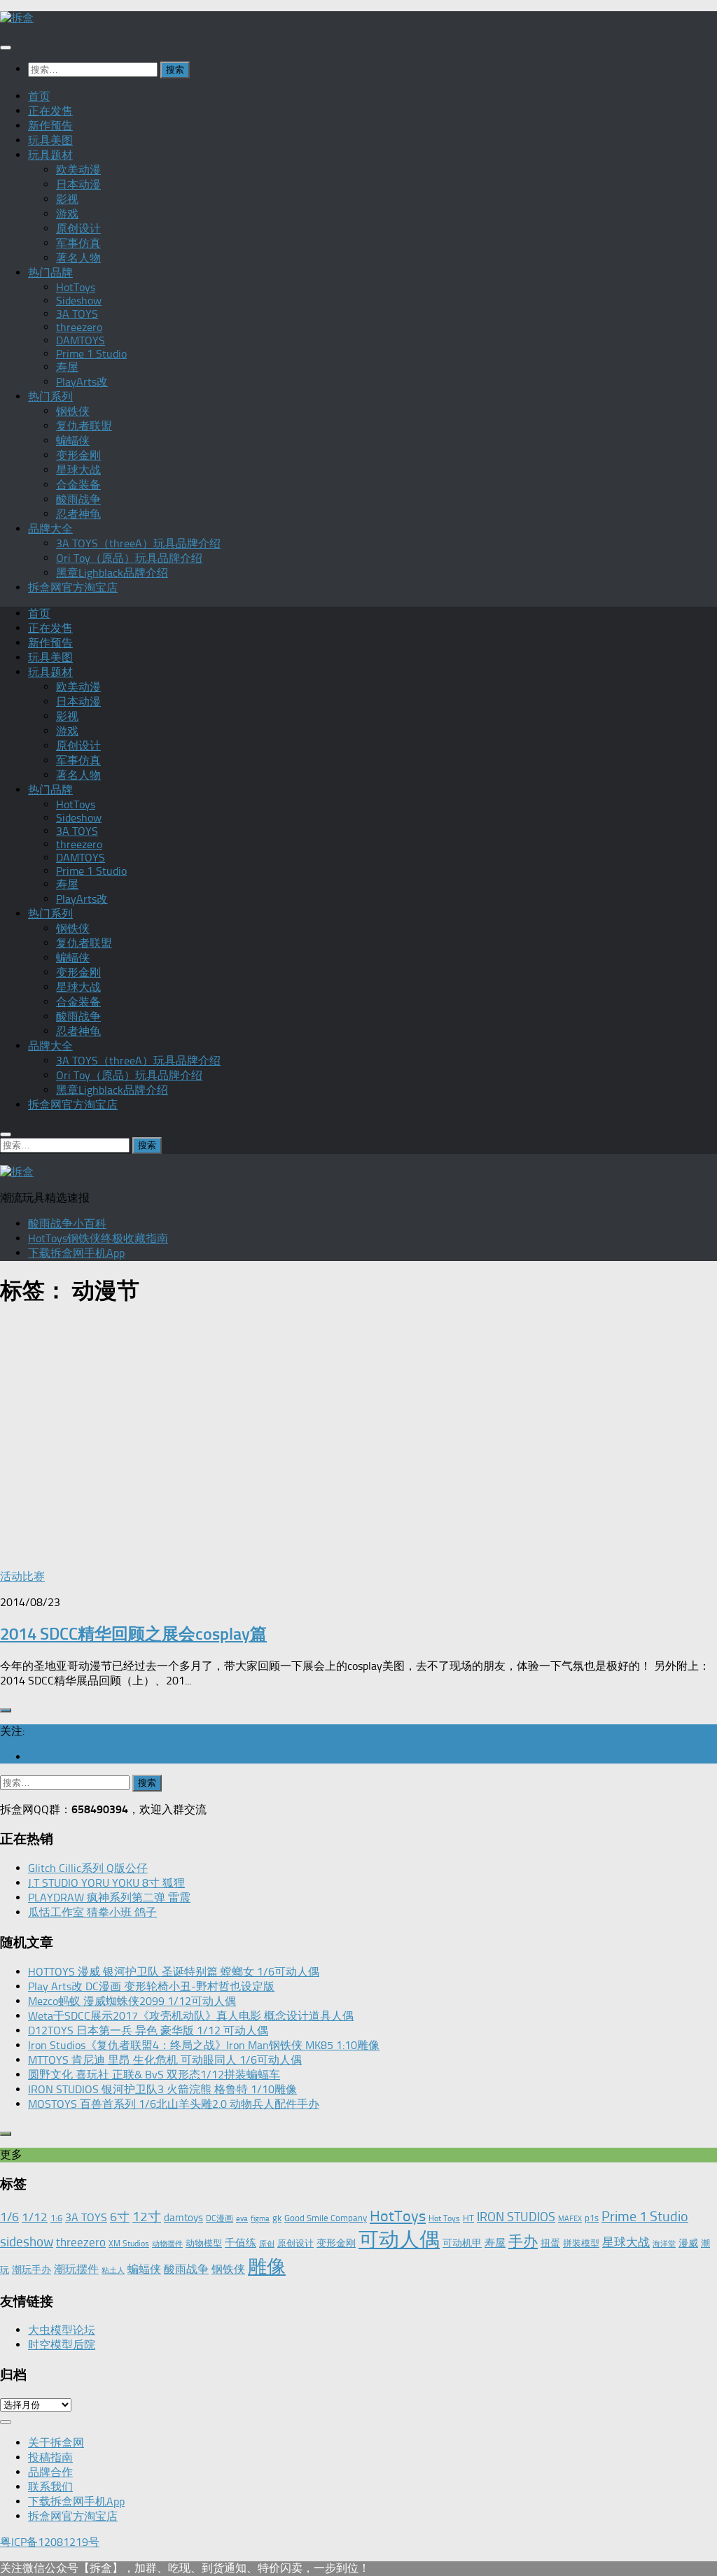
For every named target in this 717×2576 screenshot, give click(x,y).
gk (277, 2218)
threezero (79, 327)
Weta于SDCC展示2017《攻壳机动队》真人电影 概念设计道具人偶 (191, 2016)
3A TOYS (77, 314)
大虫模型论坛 (62, 2330)
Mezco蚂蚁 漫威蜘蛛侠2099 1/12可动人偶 (132, 2001)
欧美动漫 (78, 170)
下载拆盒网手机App (76, 1253)
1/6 (9, 2217)
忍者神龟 (78, 514)
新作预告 (50, 126)
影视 (67, 199)
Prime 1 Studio (91, 354)
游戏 (67, 214)
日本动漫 (78, 184)
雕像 (267, 2267)
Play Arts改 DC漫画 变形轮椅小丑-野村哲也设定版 (151, 1986)
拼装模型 (581, 2243)
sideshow (27, 2242)
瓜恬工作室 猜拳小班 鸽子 (92, 1912)
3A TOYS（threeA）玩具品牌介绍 (138, 543)
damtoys (183, 2218)
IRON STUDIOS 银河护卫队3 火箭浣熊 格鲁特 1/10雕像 (162, 2089)
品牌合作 (50, 2472)
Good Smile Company (326, 2218)
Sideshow (79, 301)
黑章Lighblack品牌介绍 (112, 573)
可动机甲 (462, 2243)
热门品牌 (50, 273)
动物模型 (204, 2243)
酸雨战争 (78, 499)
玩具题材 (50, 155)
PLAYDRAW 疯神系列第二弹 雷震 (109, 1898)
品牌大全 (50, 529)
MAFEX (570, 2219)
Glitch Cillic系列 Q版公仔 (88, 1868)
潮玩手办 (32, 2269)
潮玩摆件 (76, 2269)
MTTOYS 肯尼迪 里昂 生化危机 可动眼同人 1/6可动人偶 (165, 2060)
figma (260, 2219)
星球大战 (78, 470)
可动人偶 (399, 2239)
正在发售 (50, 111)
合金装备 (78, 485)
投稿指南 (50, 2457)
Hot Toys (444, 2218)
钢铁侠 (73, 411)
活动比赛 (22, 1576)
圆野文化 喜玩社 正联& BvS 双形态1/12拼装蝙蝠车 (154, 2075)
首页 (39, 96)
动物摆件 (167, 2244)
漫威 (688, 2243)
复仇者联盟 (84, 426)
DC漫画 (220, 2218)
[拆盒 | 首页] (17, 18)
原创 (267, 2244)
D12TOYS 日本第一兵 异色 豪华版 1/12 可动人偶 (148, 2030)
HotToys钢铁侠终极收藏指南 (98, 1238)
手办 (523, 2241)
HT (468, 2218)
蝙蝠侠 (73, 441)
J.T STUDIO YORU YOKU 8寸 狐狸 (106, 1883)
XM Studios (129, 2244)
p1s (592, 2218)
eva (242, 2219)
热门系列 (50, 396)
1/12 (35, 2217)
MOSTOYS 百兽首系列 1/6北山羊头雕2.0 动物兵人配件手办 (174, 2104)
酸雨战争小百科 (67, 1224)
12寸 (147, 2217)
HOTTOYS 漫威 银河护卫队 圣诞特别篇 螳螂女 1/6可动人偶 (174, 1972)
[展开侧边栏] (6, 1710)
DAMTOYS (81, 340)
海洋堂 (664, 2244)
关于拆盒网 (56, 2443)
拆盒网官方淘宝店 (73, 587)
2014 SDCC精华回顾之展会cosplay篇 (133, 1634)
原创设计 (78, 228)
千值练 (241, 2243)
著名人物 (78, 258)
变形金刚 (78, 455)
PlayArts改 (82, 382)
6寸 (120, 2217)
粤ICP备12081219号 (50, 2542)
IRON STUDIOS (516, 2217)
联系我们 (50, 2487)
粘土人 (113, 2271)
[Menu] (6, 48)
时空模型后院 (62, 2345)
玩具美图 (50, 140)
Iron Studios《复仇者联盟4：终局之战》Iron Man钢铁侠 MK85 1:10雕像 (204, 2045)
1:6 (56, 2218)
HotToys (76, 287)
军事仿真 (78, 243)
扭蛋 (550, 2243)
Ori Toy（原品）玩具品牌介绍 (129, 558)
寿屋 (67, 367)
